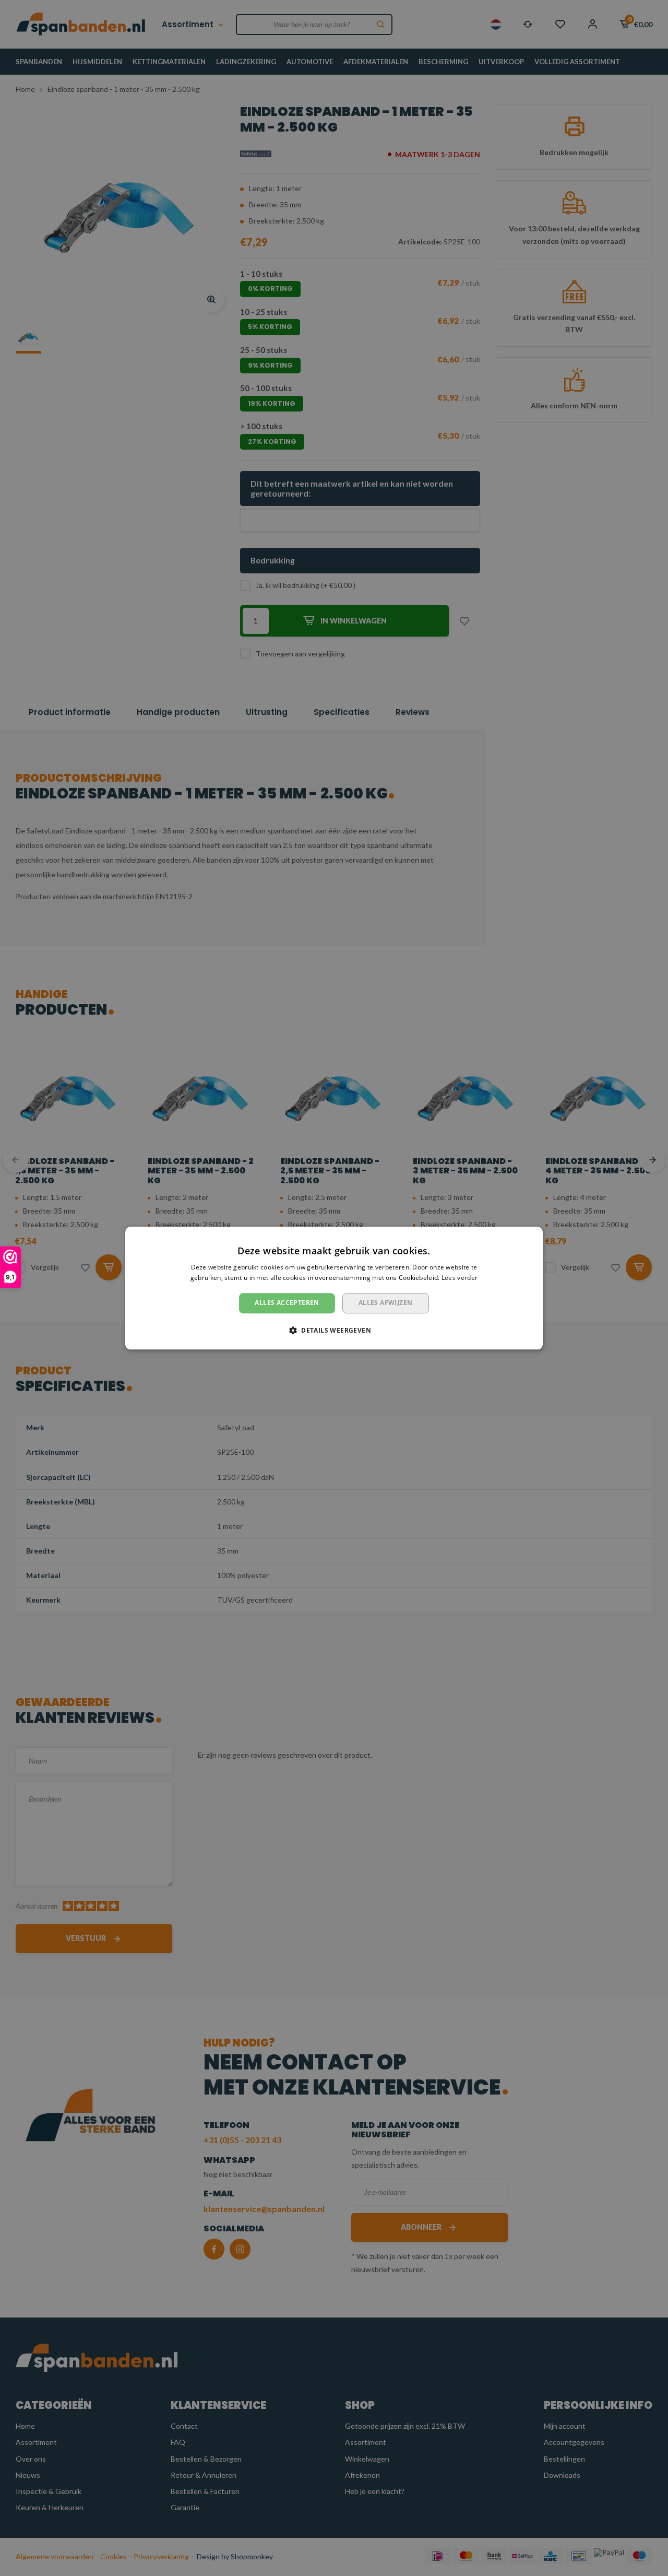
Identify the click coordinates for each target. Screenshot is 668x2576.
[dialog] (334, 1288)
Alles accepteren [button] (287, 1303)
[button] (334, 1330)
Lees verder (460, 1278)
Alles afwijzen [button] (386, 1303)
